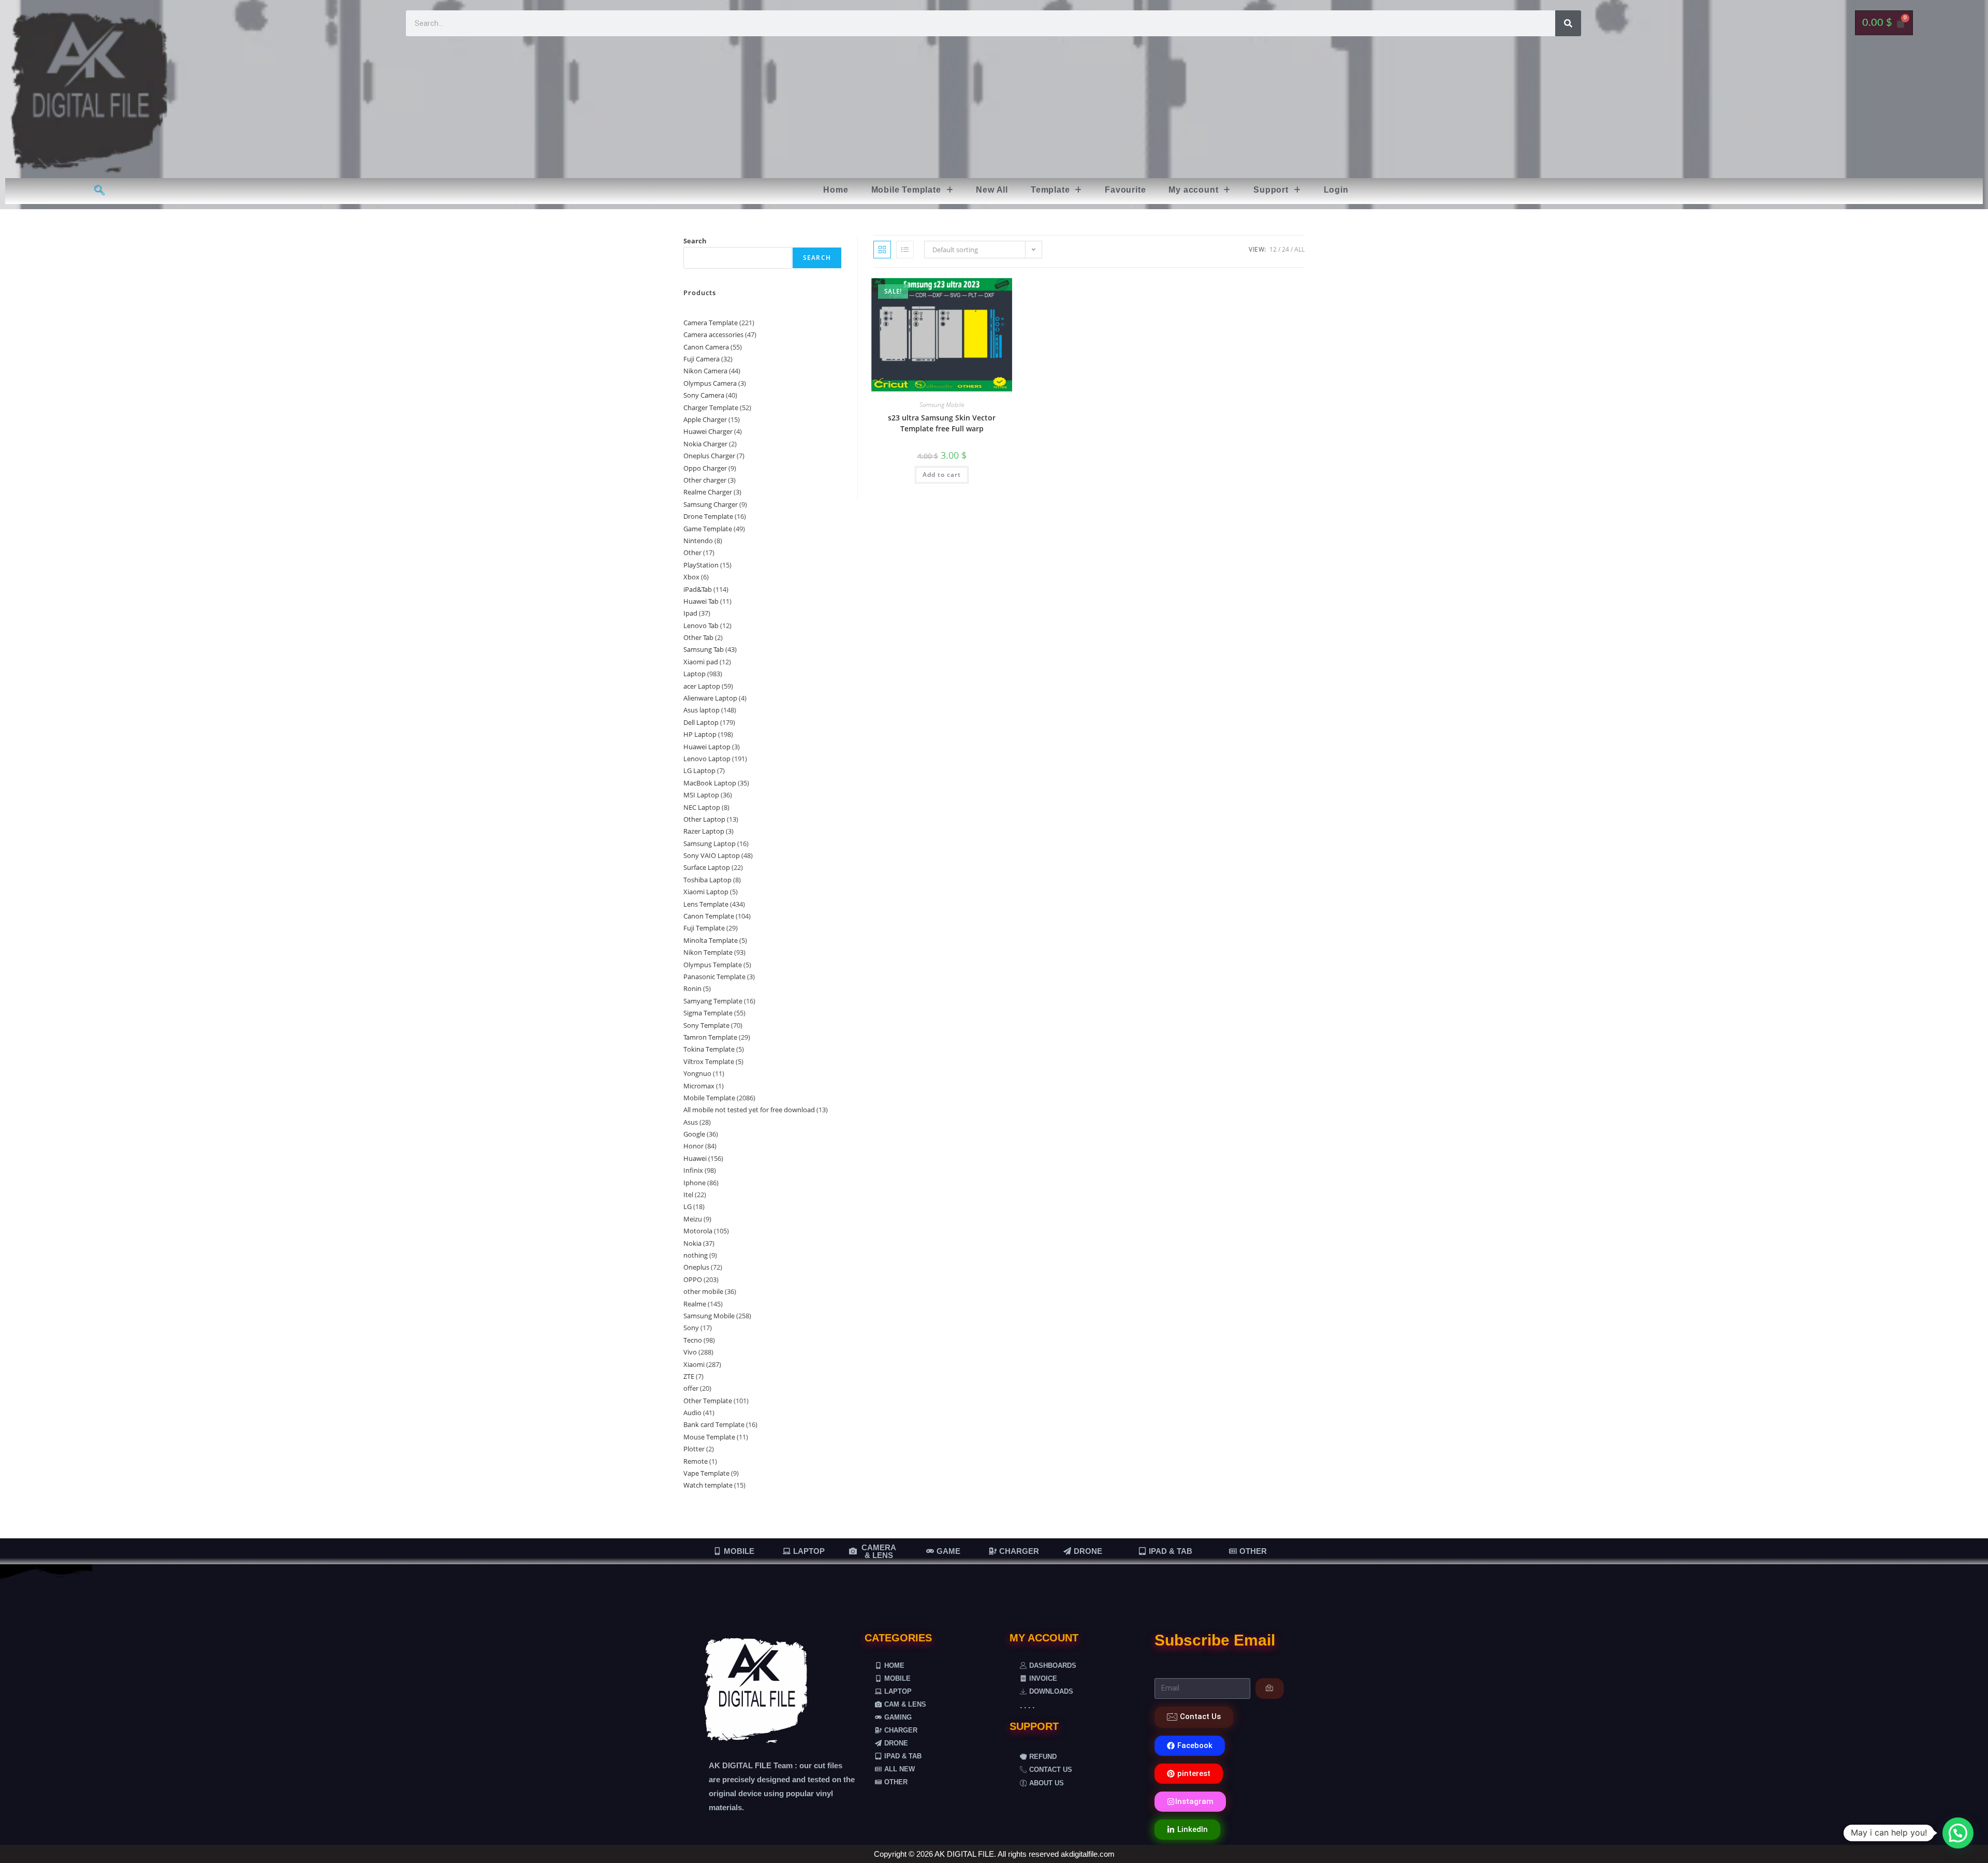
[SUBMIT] (1270, 1689)
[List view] (905, 250)
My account (1193, 190)
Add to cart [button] (942, 475)
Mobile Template (906, 190)
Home (836, 190)
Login (1336, 190)
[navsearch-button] (100, 191)
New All (992, 190)
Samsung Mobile (942, 405)
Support (1271, 190)
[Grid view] (882, 250)
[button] (912, 190)
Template (1050, 190)
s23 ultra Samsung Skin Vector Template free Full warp (942, 423)
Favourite (1125, 190)
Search (695, 241)
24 (1285, 249)
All (1299, 249)
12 (1273, 249)
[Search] (1568, 23)
